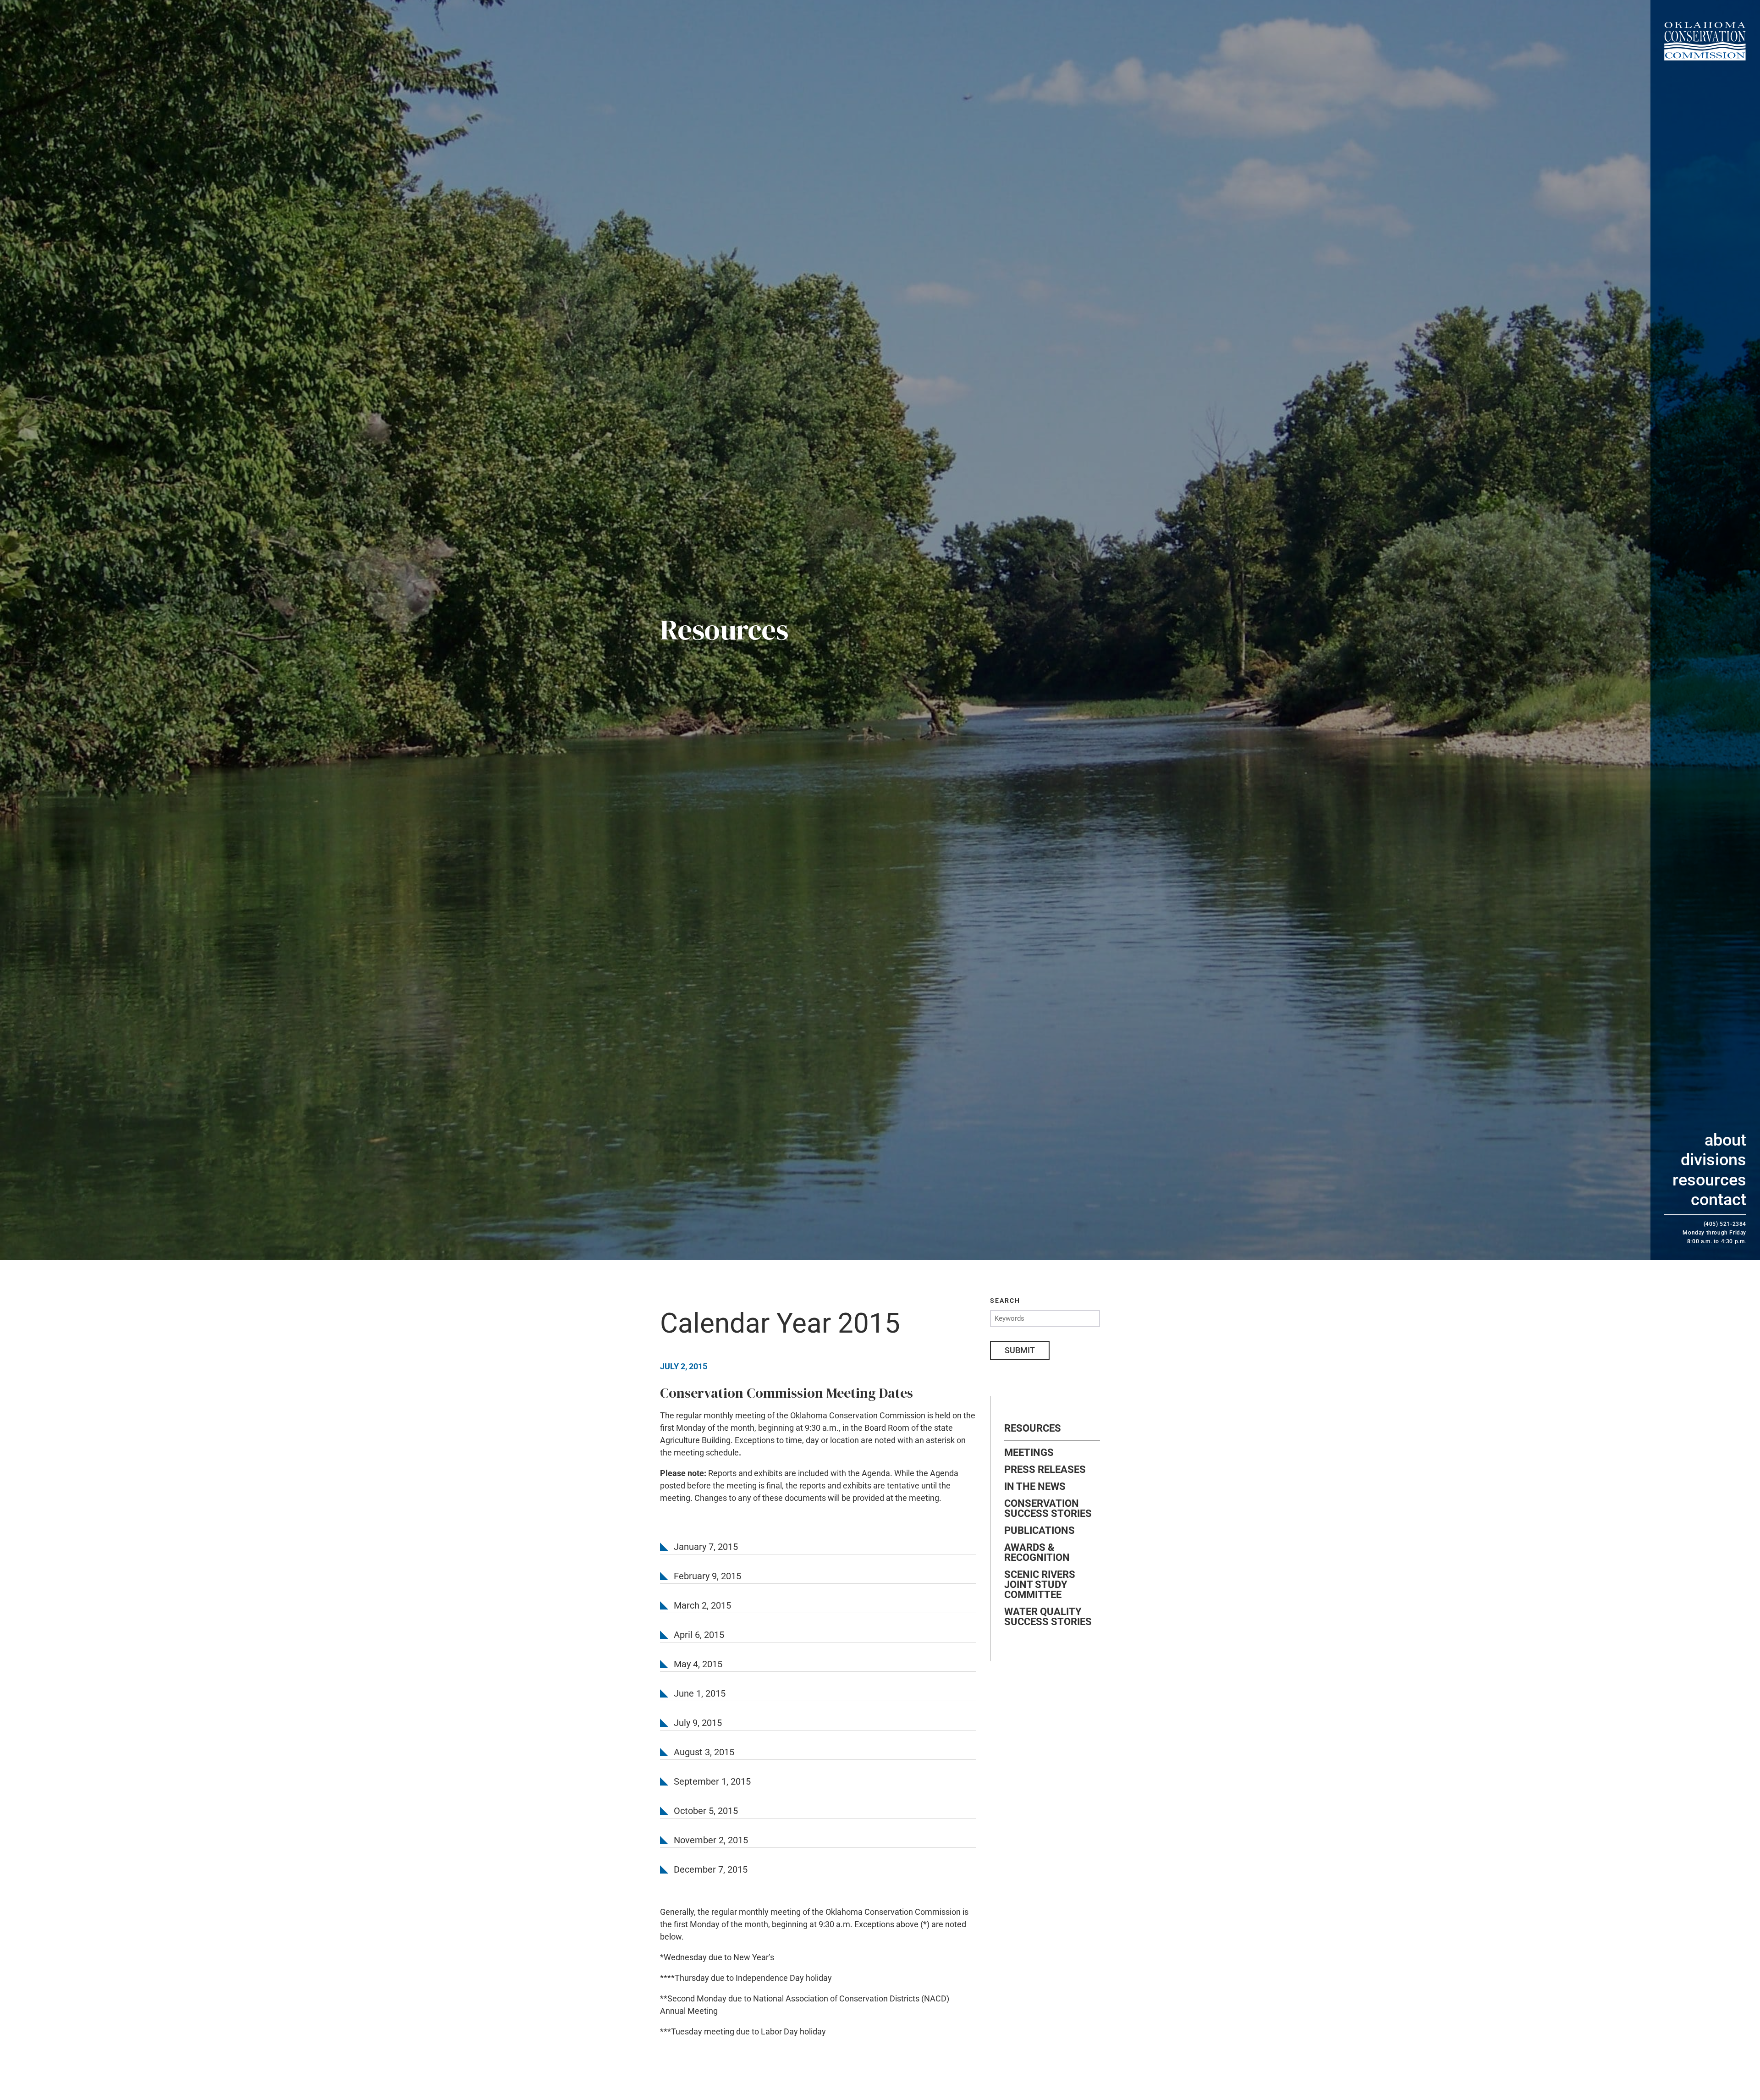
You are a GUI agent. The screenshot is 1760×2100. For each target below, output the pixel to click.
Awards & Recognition (1037, 1553)
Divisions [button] (1713, 1160)
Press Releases (1045, 1470)
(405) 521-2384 (1725, 1224)
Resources (1709, 1180)
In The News (1035, 1487)
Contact (1719, 1200)
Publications (1039, 1531)
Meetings (1029, 1453)
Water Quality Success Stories (1048, 1617)
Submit (1020, 1350)
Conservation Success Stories (1048, 1509)
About (1725, 1140)
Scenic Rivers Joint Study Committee (1040, 1585)
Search (1005, 1301)
